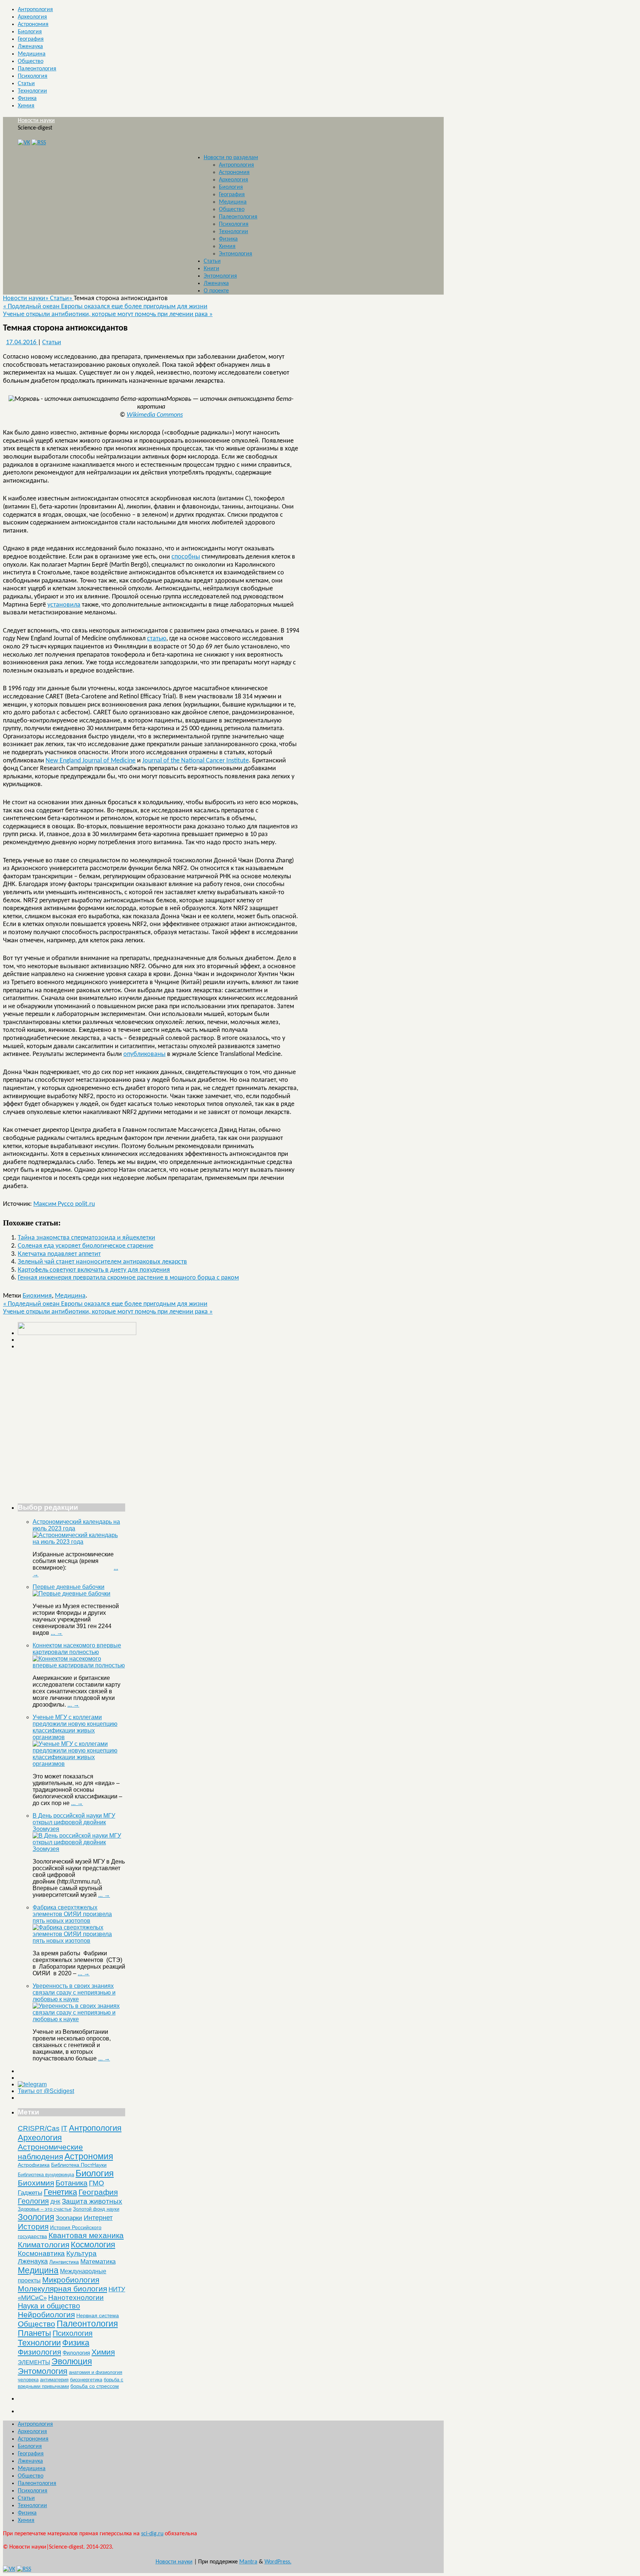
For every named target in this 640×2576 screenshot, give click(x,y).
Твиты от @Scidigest (46, 2091)
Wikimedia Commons (155, 415)
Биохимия (37, 1296)
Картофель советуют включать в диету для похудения (94, 1270)
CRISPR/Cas (39, 2128)
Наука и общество (49, 2306)
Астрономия (33, 24)
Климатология (44, 2245)
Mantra (248, 2562)
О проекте (216, 291)
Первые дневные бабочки (69, 1587)
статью (157, 639)
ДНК (55, 2202)
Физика (27, 98)
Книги (211, 269)
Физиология (39, 2352)
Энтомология (236, 254)
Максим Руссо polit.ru (64, 1204)
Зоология (36, 2217)
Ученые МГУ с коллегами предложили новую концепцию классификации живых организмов (75, 1727)
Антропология (35, 10)
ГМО (96, 2183)
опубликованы (144, 1054)
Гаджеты (30, 2193)
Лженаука (30, 47)
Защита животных (92, 2201)
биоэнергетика (86, 2380)
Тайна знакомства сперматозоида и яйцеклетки (86, 1238)
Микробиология (71, 2280)
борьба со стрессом (95, 2386)
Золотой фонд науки (96, 2209)
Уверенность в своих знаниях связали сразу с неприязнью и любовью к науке (74, 1993)
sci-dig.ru (152, 2534)
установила (64, 605)
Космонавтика (41, 2253)
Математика (98, 2262)
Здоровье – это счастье (45, 2209)
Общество (31, 61)
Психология (33, 76)
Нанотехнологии (76, 2297)
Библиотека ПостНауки (79, 2165)
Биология (30, 32)
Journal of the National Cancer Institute (196, 761)
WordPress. (278, 2562)
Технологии (32, 91)
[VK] (24, 143)
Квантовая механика (86, 2235)
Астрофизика (34, 2165)
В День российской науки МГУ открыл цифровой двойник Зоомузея (74, 1822)
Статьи (26, 84)
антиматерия (54, 2380)
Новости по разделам (231, 158)
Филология (76, 2353)
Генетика (60, 2192)
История (33, 2226)
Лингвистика (64, 2262)
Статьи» (62, 298)
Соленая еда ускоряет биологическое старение (86, 1246)
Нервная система (98, 2315)
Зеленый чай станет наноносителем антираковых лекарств (102, 1262)
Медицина (32, 54)
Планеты (34, 2333)
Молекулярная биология (62, 2289)
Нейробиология (46, 2315)
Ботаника (71, 2183)
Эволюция (72, 2361)
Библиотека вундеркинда (46, 2175)
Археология (32, 17)
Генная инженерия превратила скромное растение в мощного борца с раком (128, 1278)
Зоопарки (69, 2218)
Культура (81, 2253)
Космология (93, 2245)
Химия (26, 106)
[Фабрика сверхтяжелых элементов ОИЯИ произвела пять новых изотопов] (79, 1941)
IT (64, 2128)
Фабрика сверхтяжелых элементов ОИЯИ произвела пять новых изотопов (72, 1914)
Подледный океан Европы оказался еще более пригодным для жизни (105, 307)
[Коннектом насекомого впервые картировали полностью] (79, 1665)
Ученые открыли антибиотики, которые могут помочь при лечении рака (108, 314)
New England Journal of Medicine (91, 761)
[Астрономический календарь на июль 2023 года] (79, 1542)
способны (186, 557)
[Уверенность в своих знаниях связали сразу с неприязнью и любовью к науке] (79, 2019)
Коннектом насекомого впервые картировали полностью (77, 1649)
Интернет (98, 2218)
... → (57, 1633)
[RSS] (39, 143)
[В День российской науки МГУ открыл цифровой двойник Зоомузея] (79, 1849)
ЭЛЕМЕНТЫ (34, 2362)
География (31, 39)
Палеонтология (37, 69)
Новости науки (36, 121)
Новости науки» (26, 298)
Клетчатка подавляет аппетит (59, 1254)
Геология (33, 2201)
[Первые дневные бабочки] (71, 1594)
